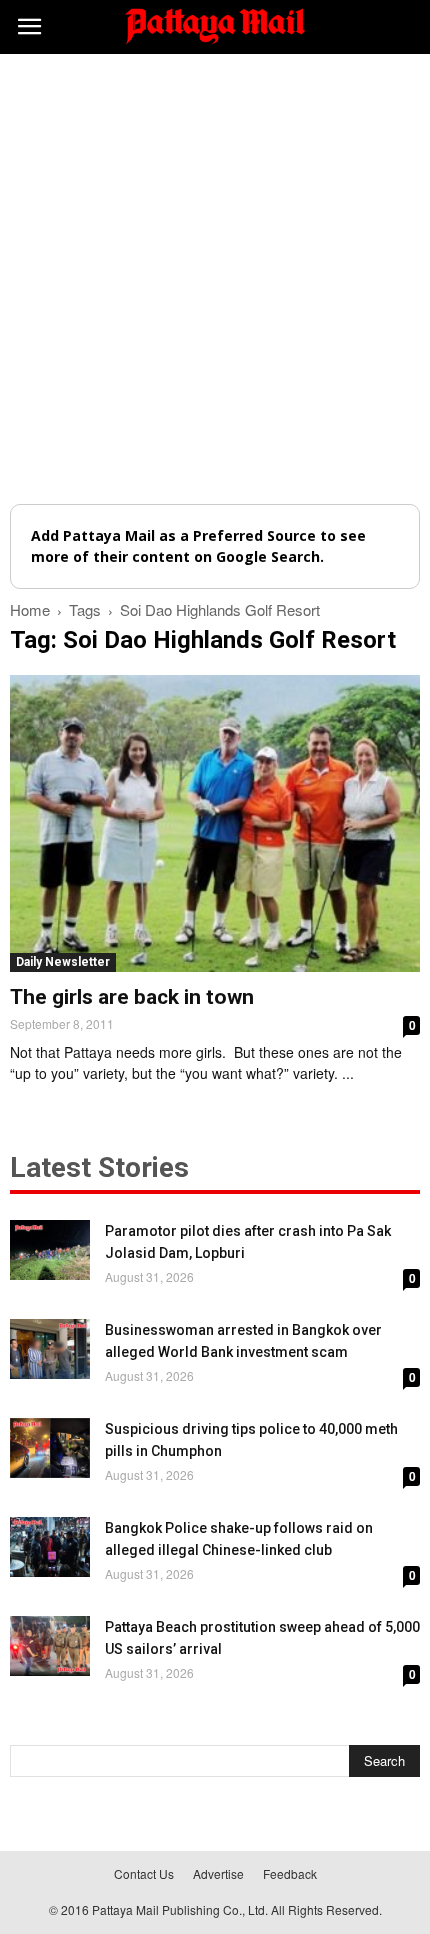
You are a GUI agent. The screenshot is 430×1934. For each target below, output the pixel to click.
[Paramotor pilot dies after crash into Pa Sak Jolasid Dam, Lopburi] (50, 1250)
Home (30, 609)
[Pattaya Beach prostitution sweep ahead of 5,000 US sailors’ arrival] (50, 1646)
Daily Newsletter (63, 962)
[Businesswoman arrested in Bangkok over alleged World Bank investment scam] (50, 1349)
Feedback (290, 1873)
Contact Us (144, 1873)
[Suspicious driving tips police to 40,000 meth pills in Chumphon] (50, 1448)
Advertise (218, 1873)
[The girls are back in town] (215, 823)
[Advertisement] (215, 279)
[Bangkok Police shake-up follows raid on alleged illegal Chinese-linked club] (50, 1547)
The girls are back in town (132, 997)
